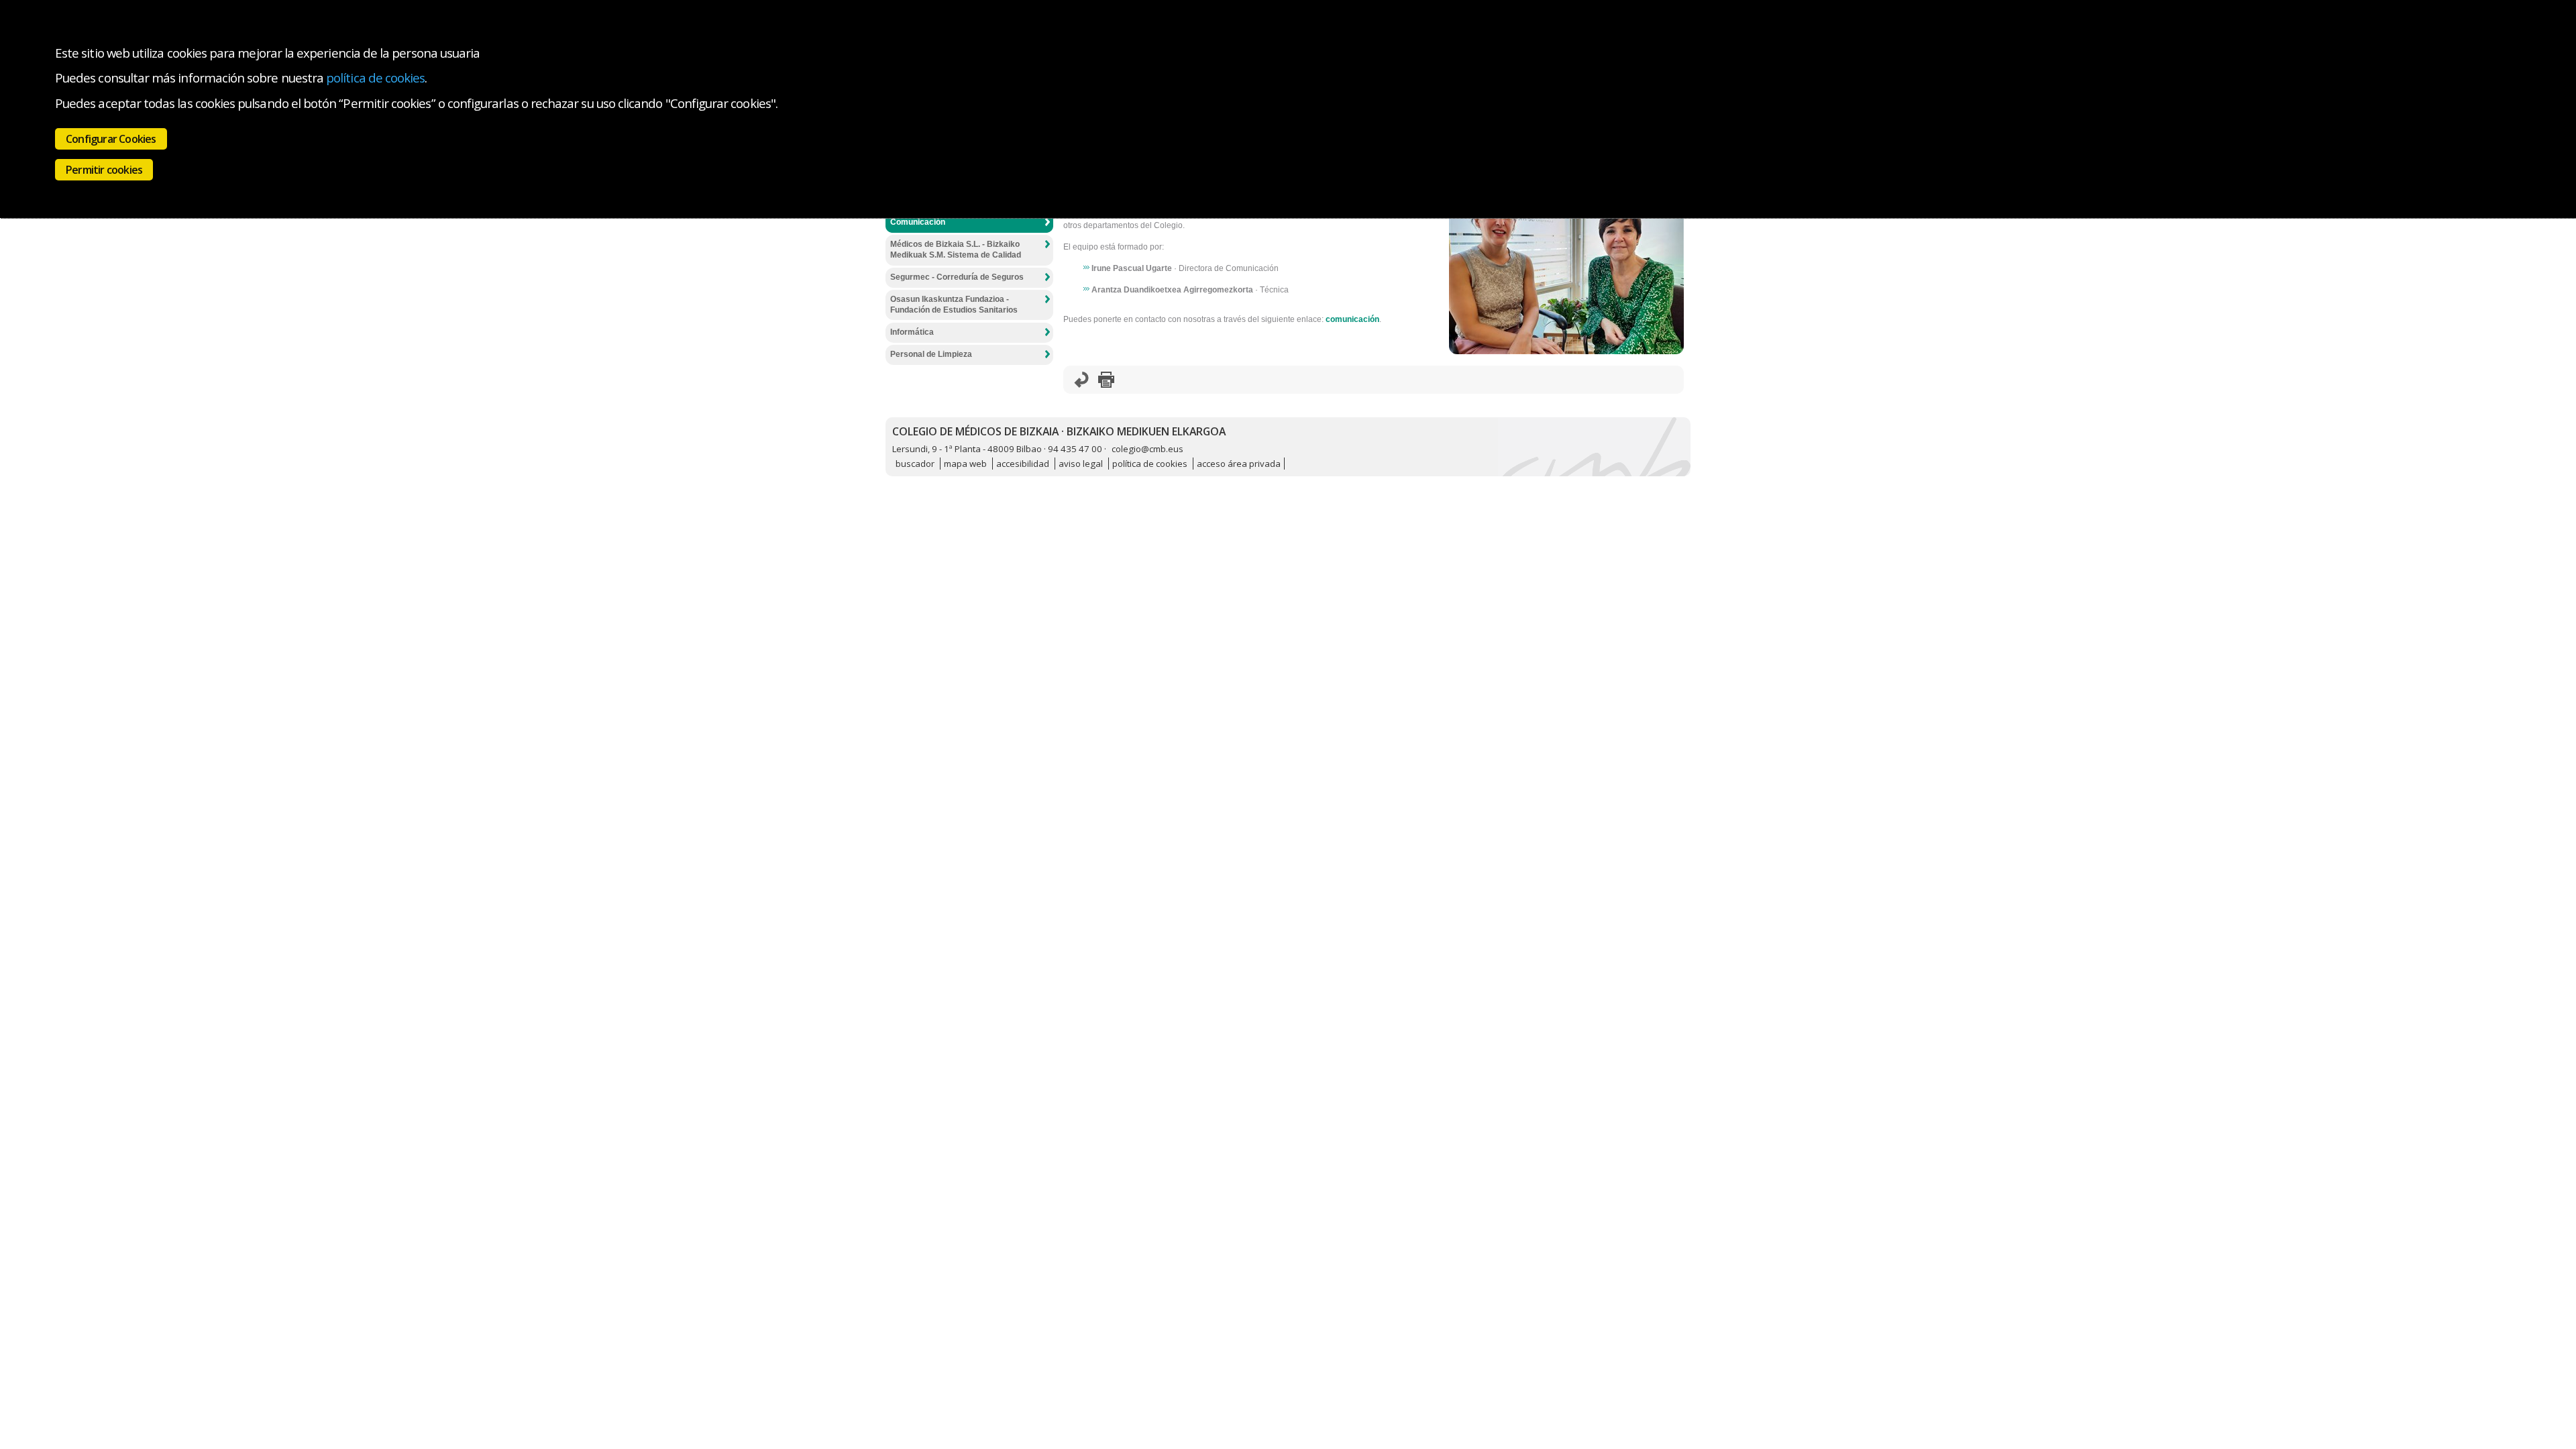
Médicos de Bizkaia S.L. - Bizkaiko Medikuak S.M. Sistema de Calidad (956, 250)
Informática (912, 332)
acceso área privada (1239, 464)
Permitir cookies (104, 170)
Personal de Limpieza (931, 354)
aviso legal (1081, 464)
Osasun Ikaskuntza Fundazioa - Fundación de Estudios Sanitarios (954, 305)
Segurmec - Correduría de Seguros (957, 277)
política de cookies (375, 77)
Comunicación (918, 222)
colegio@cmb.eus (1147, 449)
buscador (915, 464)
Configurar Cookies (111, 139)
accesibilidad (1023, 464)
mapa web (965, 464)
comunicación (1352, 319)
